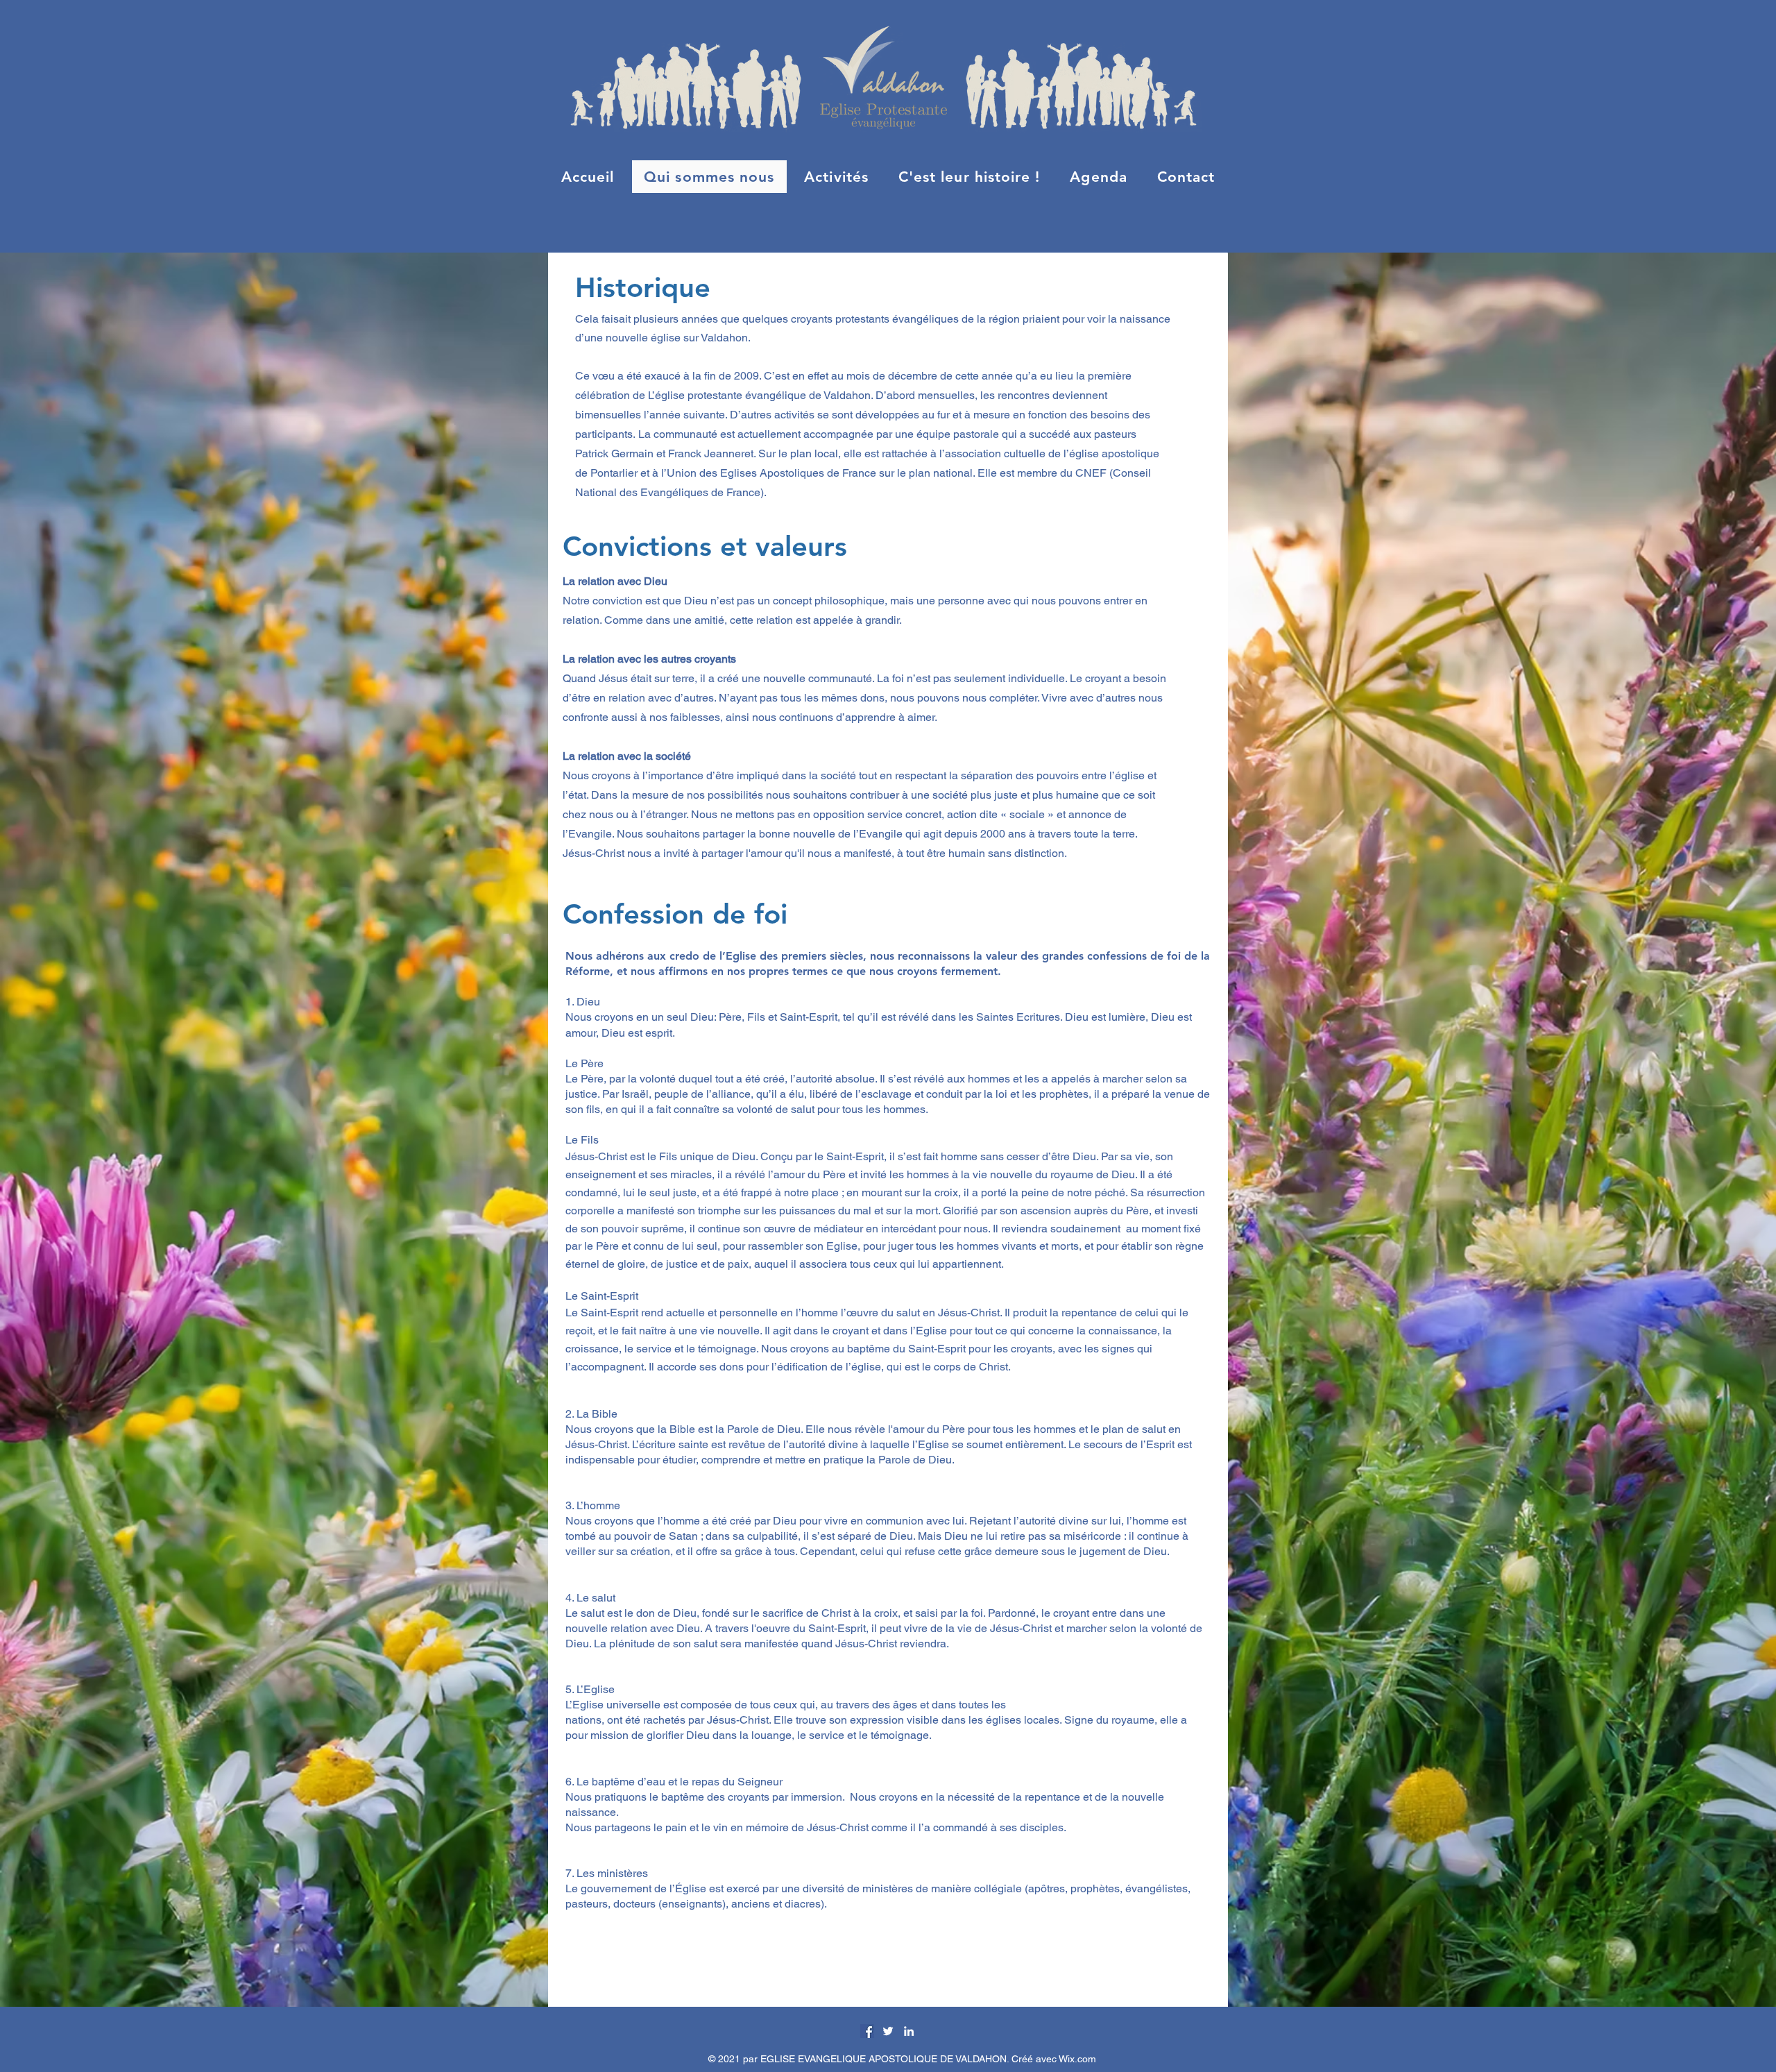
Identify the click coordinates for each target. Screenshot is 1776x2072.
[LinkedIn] (909, 2031)
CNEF (1091, 473)
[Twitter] (888, 2031)
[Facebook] (867, 2031)
